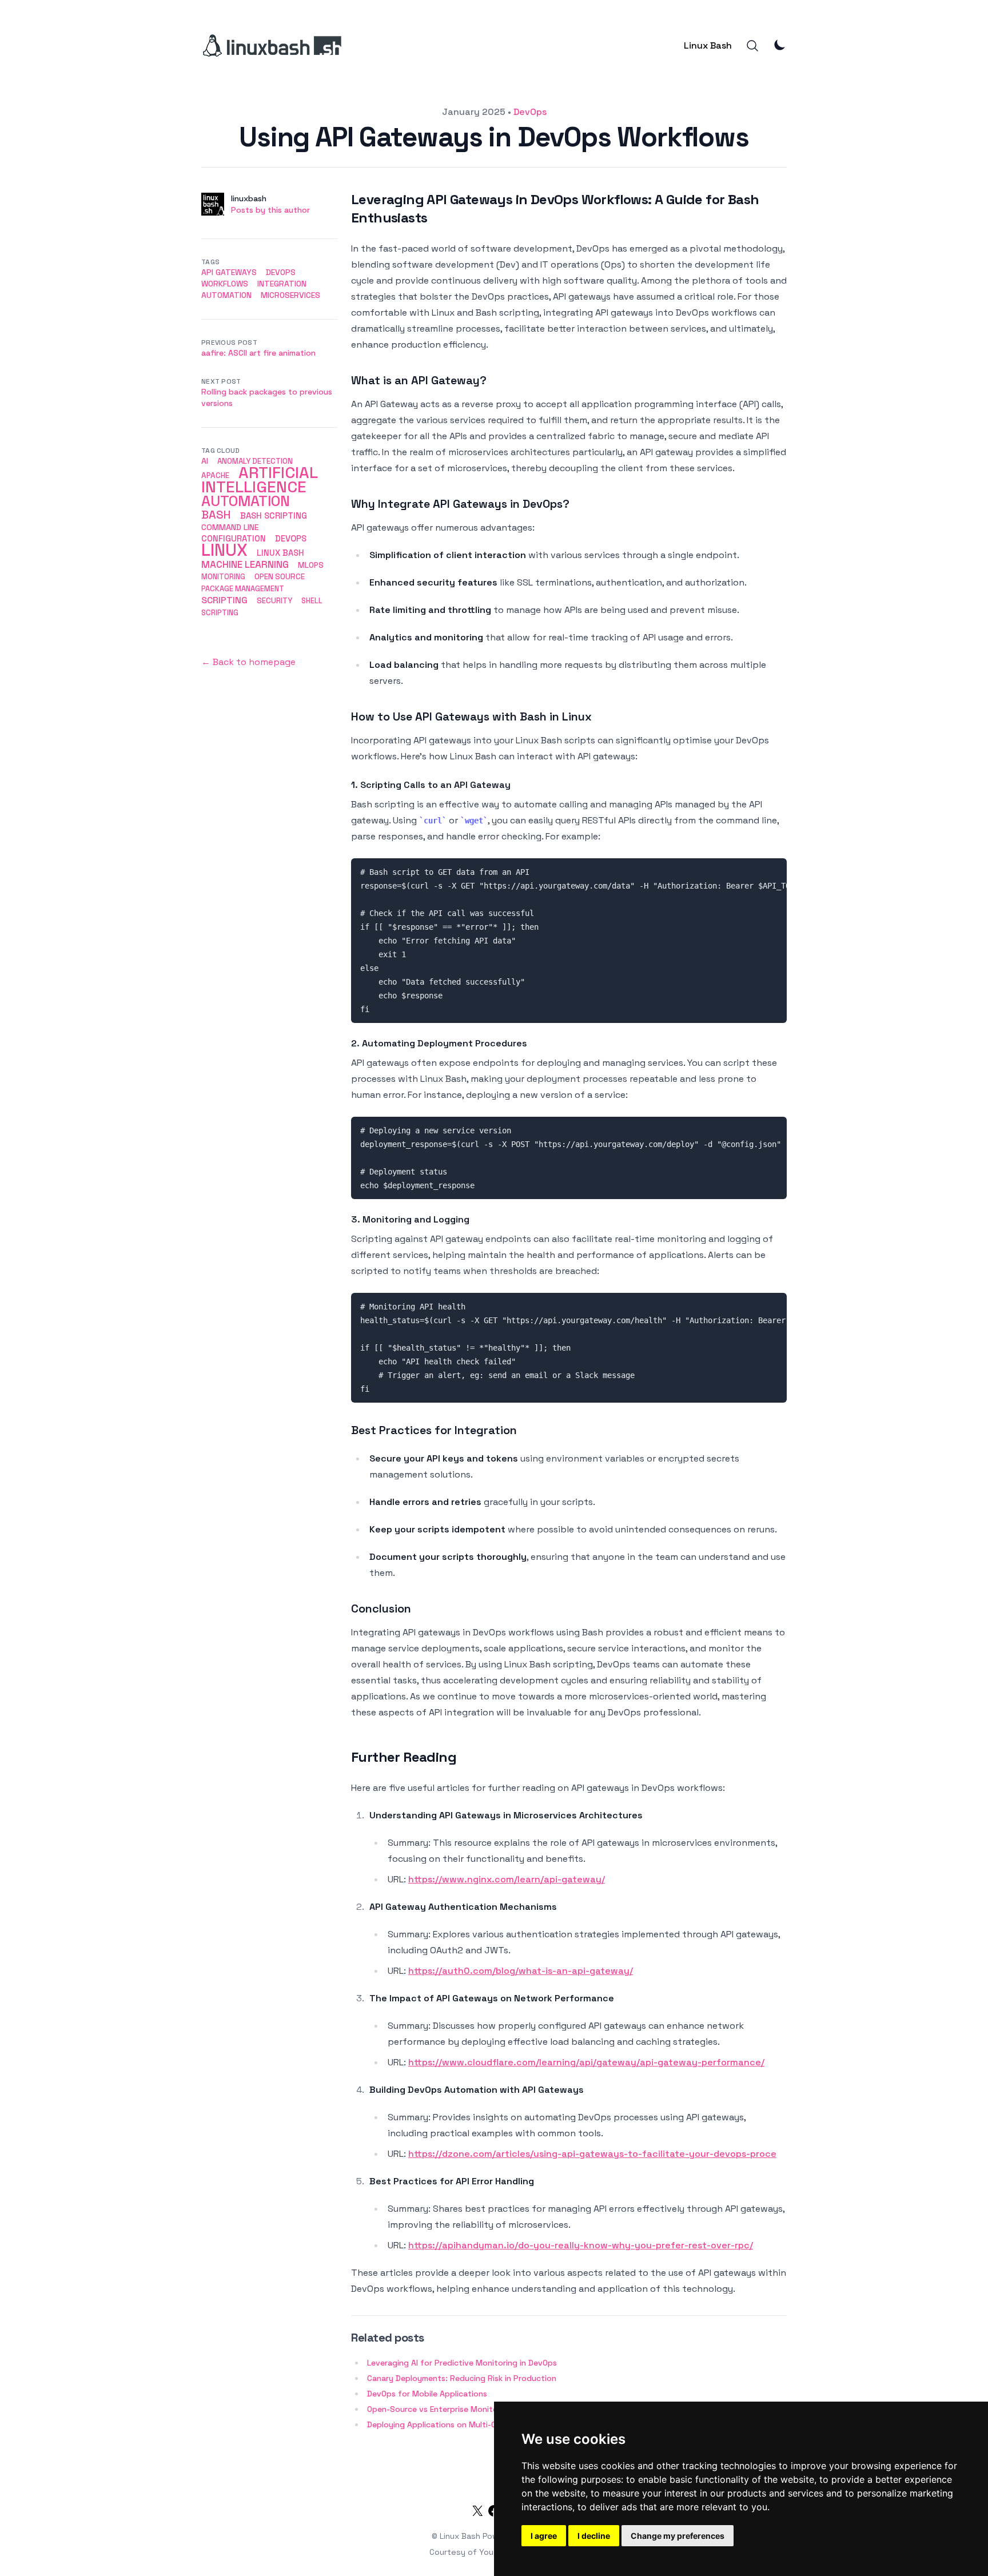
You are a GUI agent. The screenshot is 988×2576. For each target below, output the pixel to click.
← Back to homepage (248, 662)
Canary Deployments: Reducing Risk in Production (462, 2378)
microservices (290, 295)
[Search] (752, 46)
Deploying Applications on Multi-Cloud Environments (467, 2424)
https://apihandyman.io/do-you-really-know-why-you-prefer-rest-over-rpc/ (581, 2245)
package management (243, 589)
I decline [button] (594, 2536)
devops (291, 538)
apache (215, 475)
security (274, 601)
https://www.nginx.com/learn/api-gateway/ (507, 1879)
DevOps (530, 112)
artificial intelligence (259, 480)
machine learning (245, 564)
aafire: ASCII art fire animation (258, 353)
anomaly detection (255, 461)
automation (226, 295)
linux (224, 550)
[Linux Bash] (271, 46)
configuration (234, 538)
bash (216, 515)
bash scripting (274, 515)
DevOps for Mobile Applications (427, 2394)
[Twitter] (477, 2513)
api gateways (229, 272)
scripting (224, 600)
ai (205, 461)
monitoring (223, 577)
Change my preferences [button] (678, 2536)
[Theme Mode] (780, 45)
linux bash (280, 553)
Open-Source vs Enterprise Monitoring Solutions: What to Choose (492, 2409)
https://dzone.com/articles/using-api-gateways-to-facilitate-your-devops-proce (592, 2154)
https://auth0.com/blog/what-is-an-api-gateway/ (521, 1971)
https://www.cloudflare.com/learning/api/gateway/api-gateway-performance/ (586, 2062)
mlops (311, 565)
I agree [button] (544, 2536)
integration (282, 284)
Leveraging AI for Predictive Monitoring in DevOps (462, 2363)
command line (230, 527)
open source (280, 577)
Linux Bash (708, 45)
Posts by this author (270, 210)
